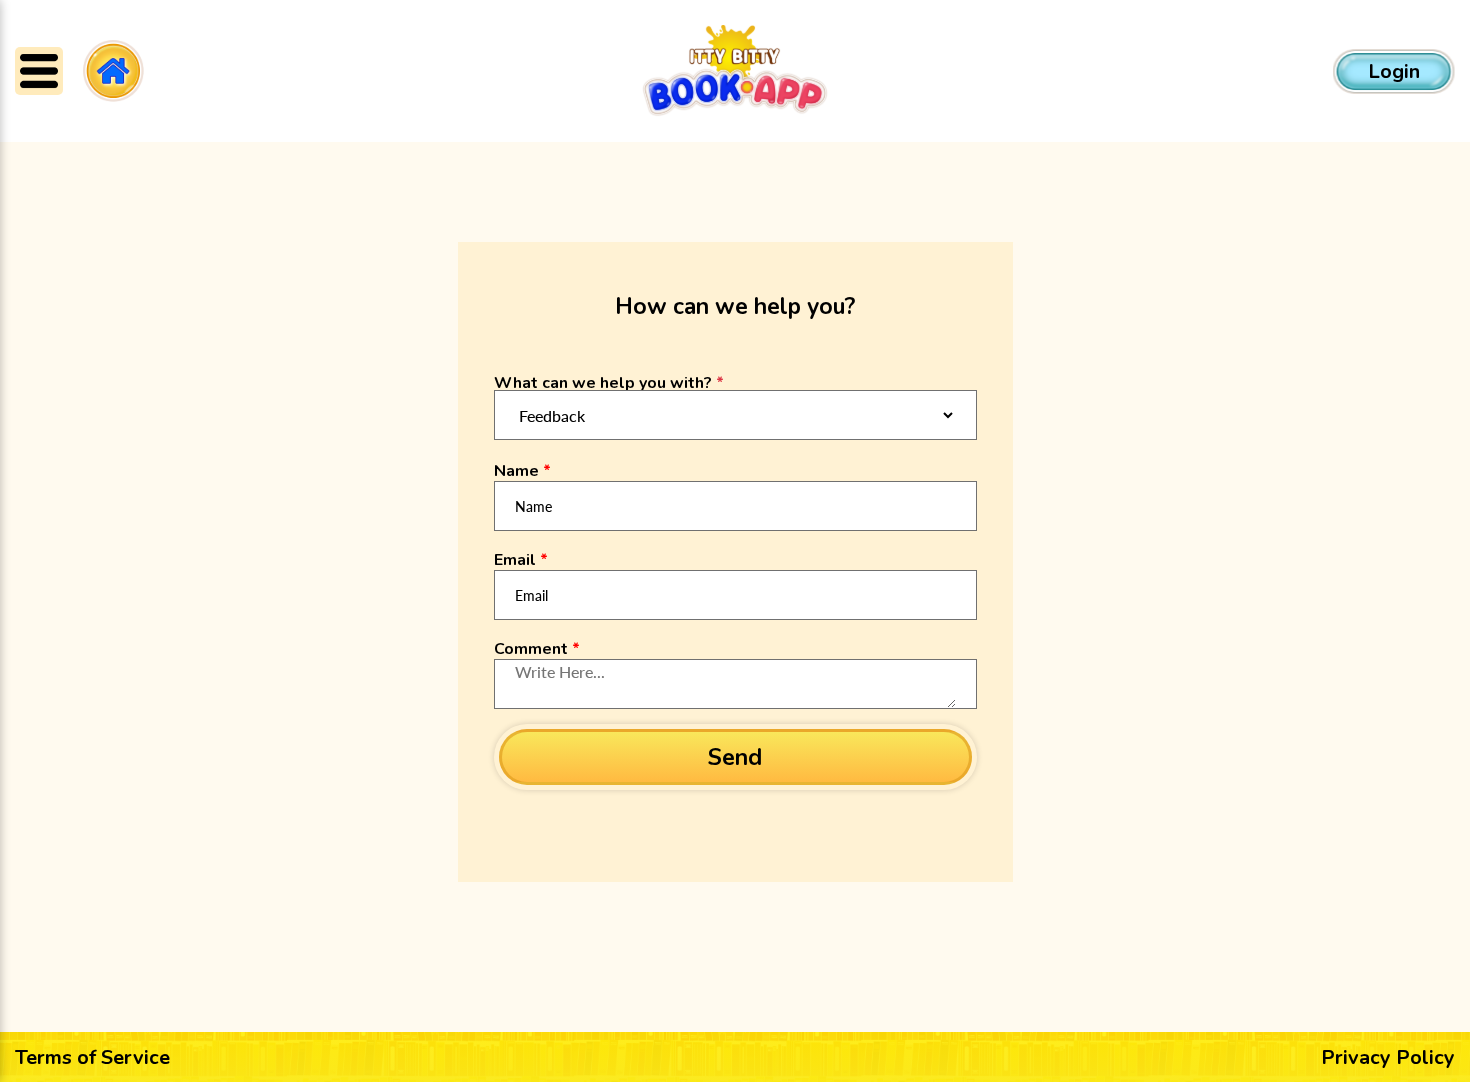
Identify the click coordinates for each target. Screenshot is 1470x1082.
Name (522, 471)
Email (521, 560)
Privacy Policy (1388, 1057)
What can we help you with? (609, 383)
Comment (537, 649)
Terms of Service (92, 1057)
